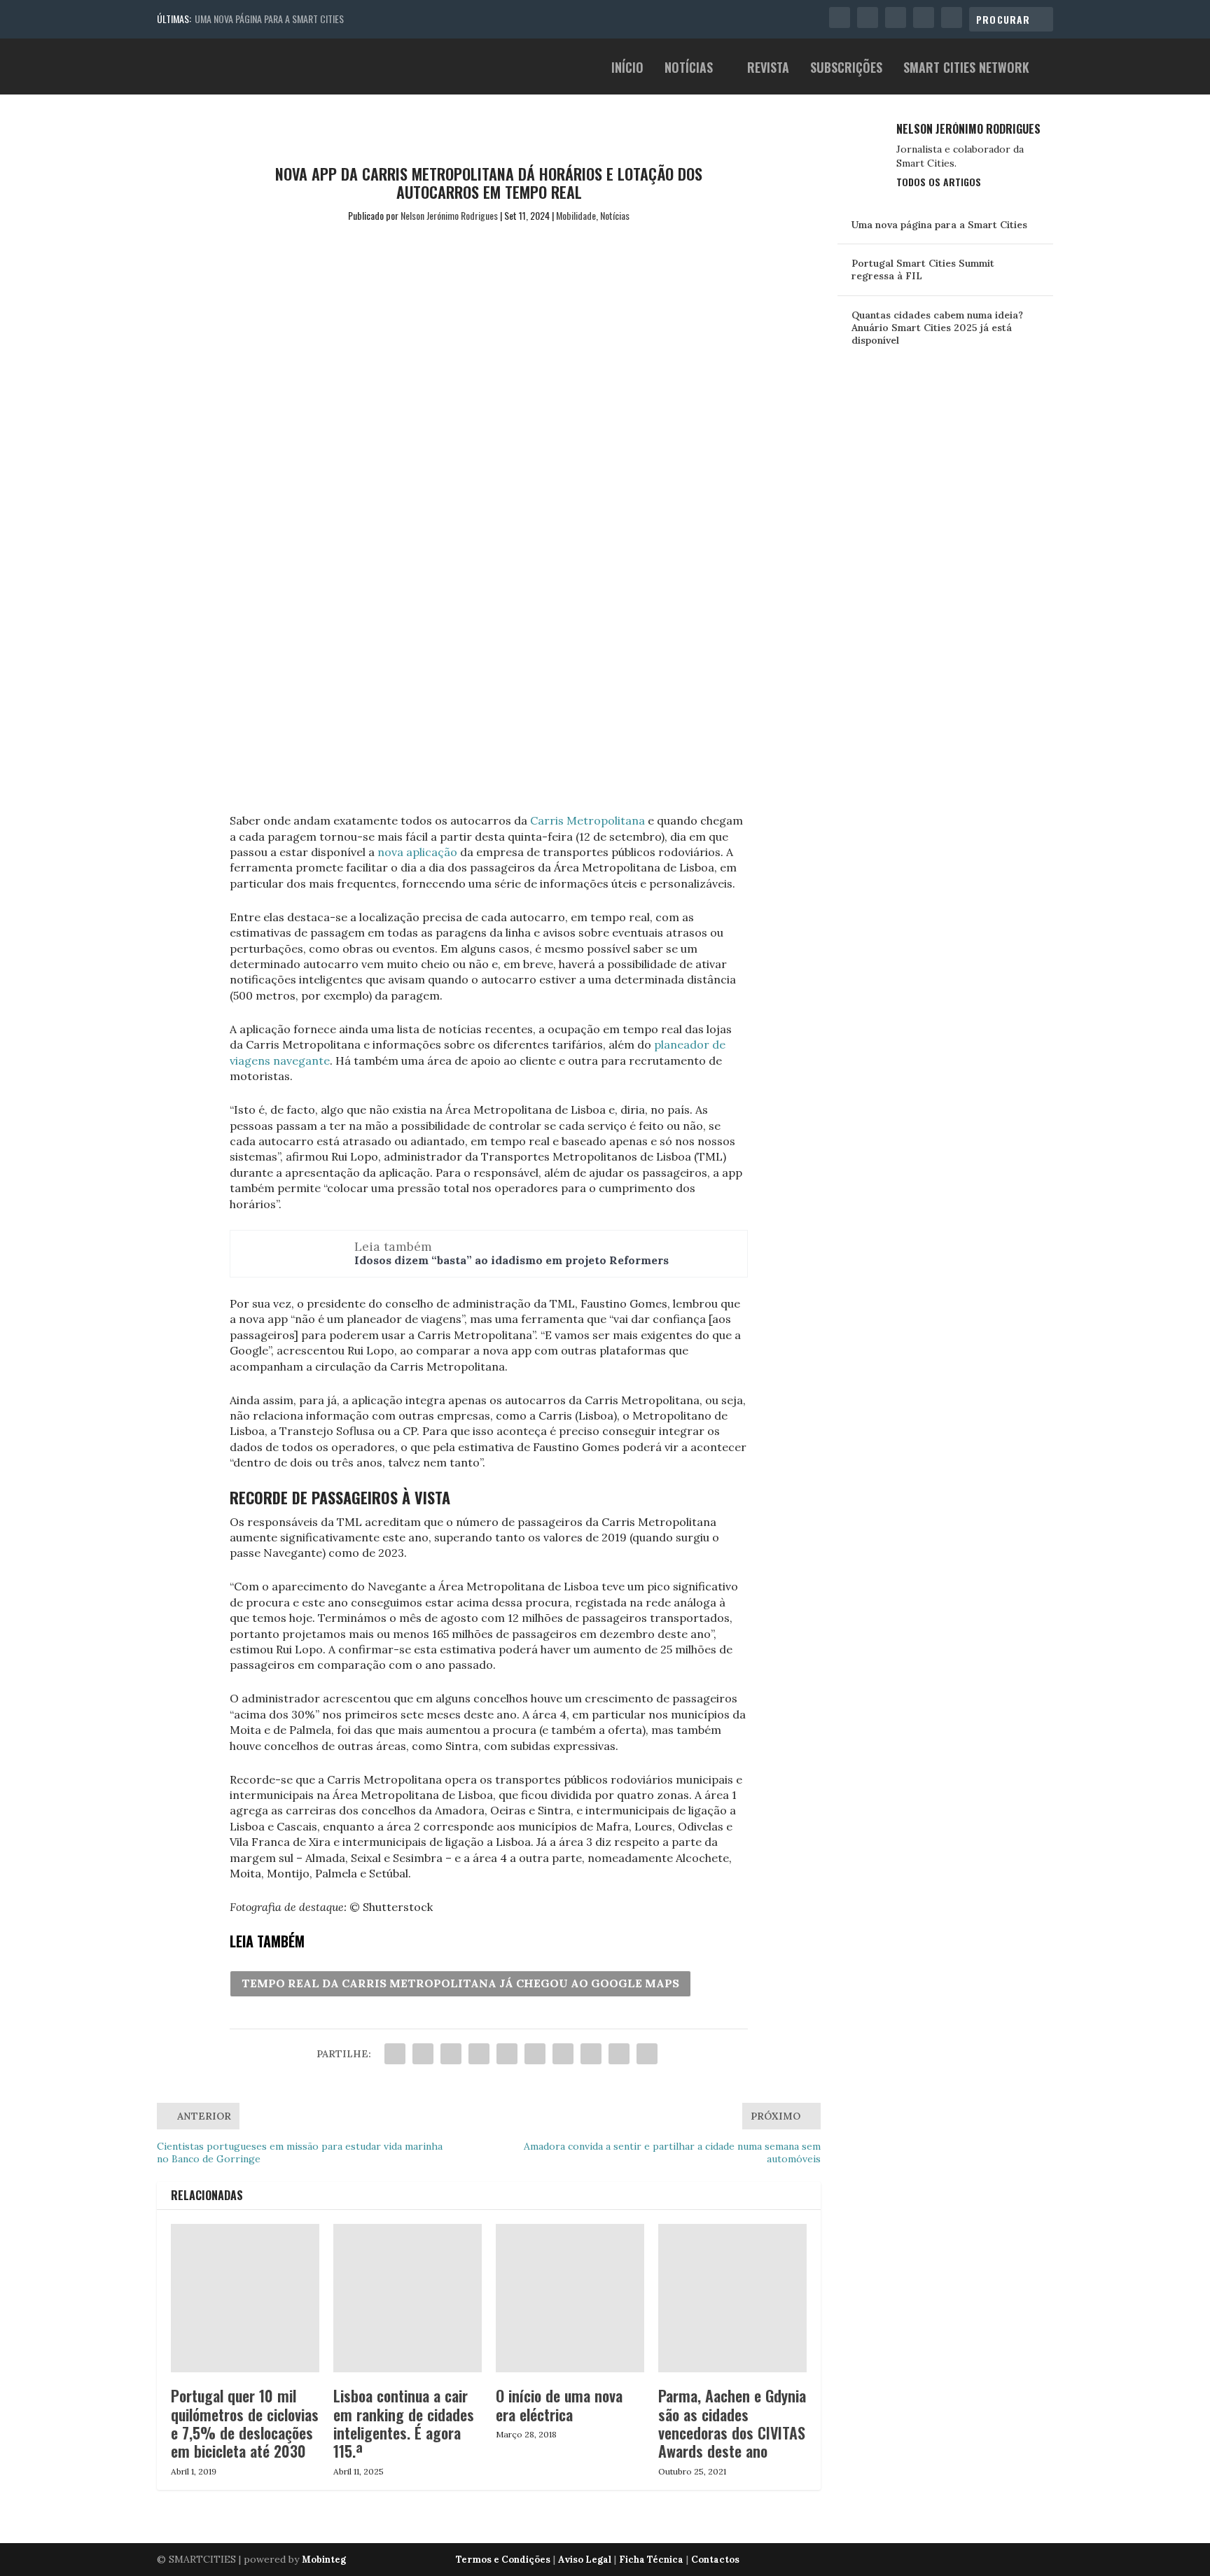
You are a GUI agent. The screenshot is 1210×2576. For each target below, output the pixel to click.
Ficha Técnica (651, 2560)
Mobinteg (324, 2560)
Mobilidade (576, 215)
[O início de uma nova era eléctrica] (570, 2298)
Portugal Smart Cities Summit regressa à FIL (923, 269)
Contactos (715, 2560)
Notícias (689, 69)
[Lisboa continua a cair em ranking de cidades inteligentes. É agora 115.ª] (408, 2298)
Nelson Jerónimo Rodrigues (449, 215)
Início (627, 69)
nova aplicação (417, 852)
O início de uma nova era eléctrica (559, 2404)
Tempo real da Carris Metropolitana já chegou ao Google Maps (460, 1983)
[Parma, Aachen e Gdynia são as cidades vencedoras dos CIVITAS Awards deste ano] (732, 2298)
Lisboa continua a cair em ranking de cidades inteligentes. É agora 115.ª (404, 2423)
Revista (768, 69)
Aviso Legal (585, 2560)
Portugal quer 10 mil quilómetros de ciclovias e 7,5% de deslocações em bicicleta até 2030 (245, 2423)
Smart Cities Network (966, 69)
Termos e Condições (503, 2560)
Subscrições (846, 69)
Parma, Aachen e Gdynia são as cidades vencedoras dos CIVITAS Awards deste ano (732, 2423)
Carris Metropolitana (587, 820)
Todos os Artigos (939, 182)
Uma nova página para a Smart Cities (269, 19)
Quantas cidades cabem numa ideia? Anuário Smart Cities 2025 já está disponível (937, 328)
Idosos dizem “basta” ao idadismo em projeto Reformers (512, 1260)
